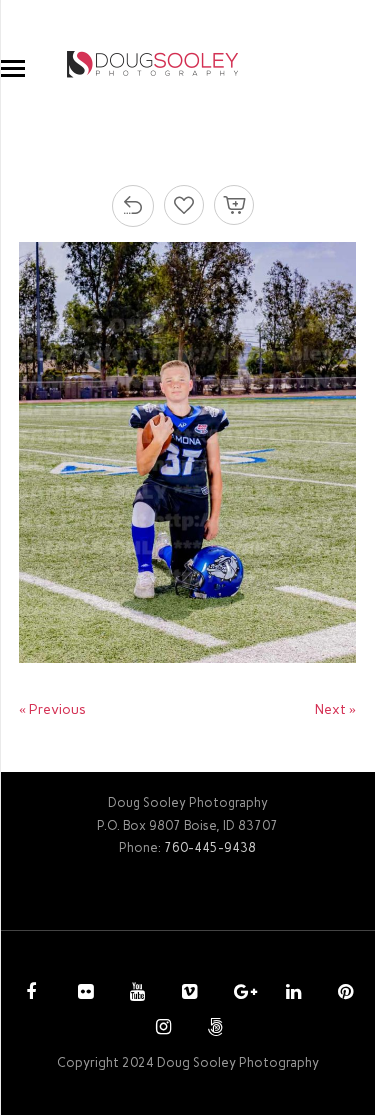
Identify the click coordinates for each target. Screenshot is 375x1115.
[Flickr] (83, 994)
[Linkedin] (291, 994)
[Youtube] (135, 994)
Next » (335, 709)
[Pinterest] (343, 994)
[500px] (213, 1029)
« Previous (52, 709)
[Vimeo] (187, 994)
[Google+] (239, 994)
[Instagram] (161, 1029)
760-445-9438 (210, 847)
